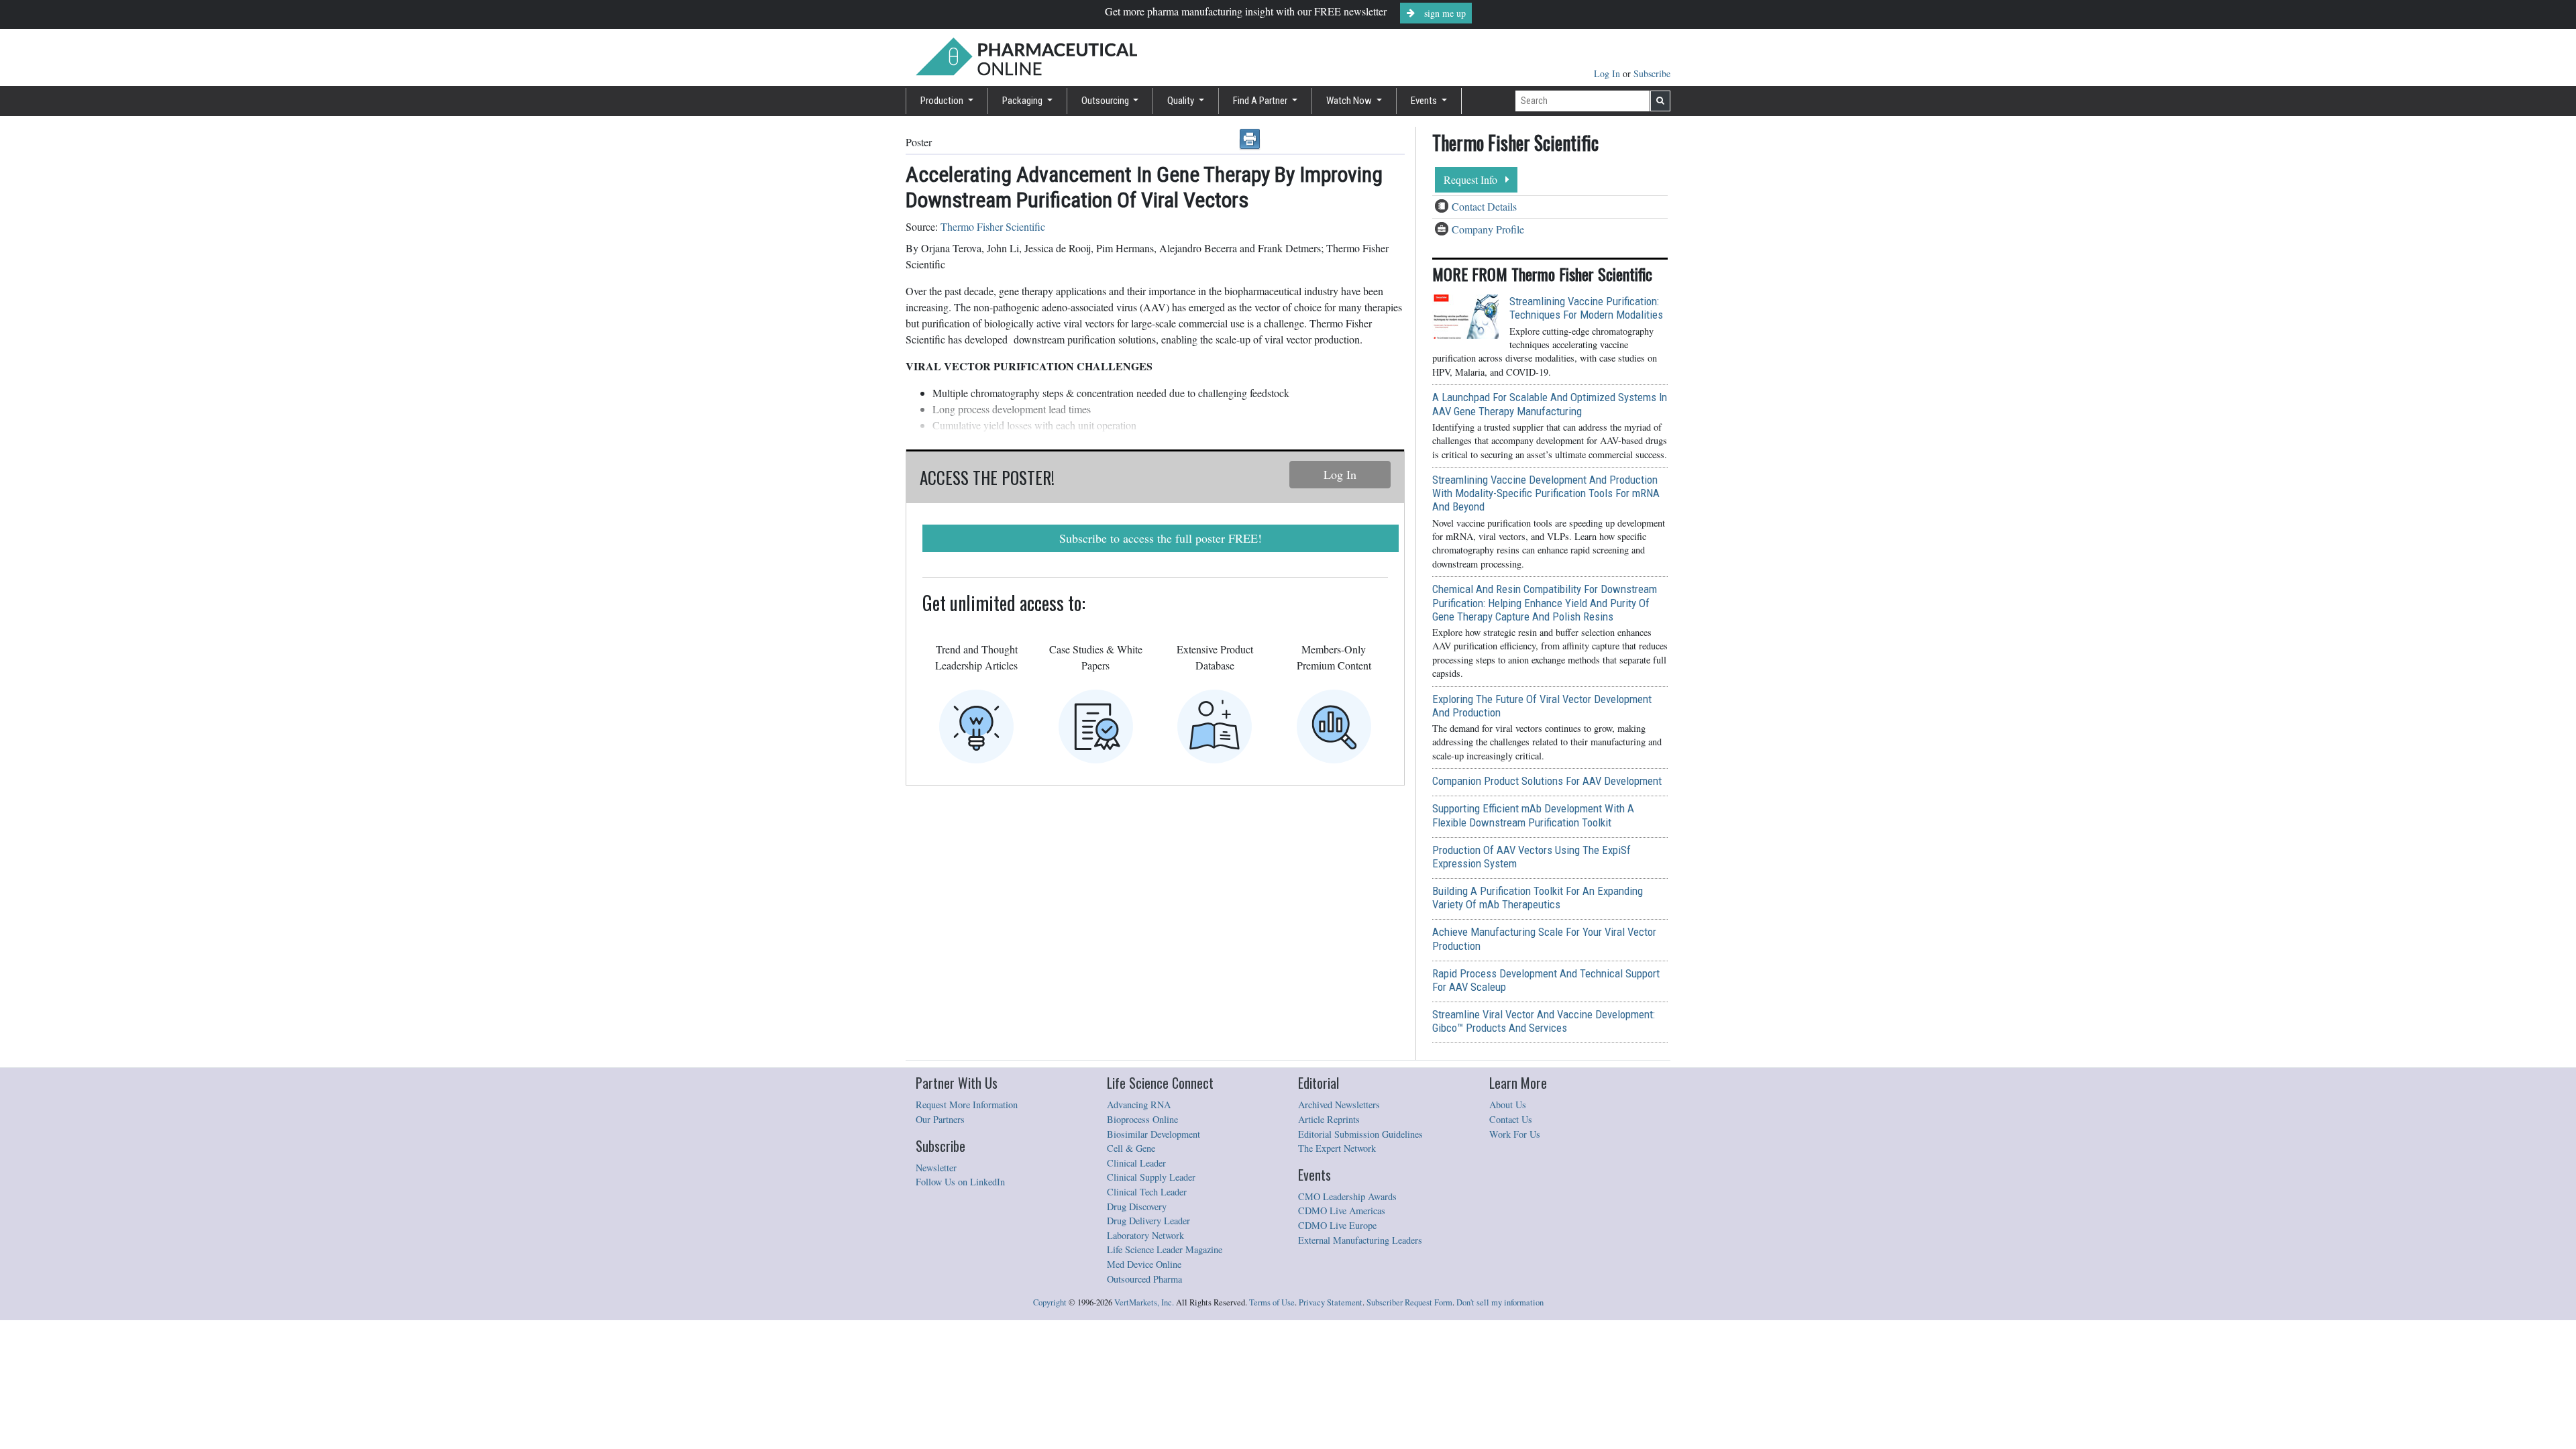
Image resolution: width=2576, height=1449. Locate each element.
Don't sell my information (1500, 1302)
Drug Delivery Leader (1148, 1221)
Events (1425, 101)
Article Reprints (1329, 1119)
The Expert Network (1337, 1148)
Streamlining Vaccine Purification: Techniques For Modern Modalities (1586, 308)
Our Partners (940, 1119)
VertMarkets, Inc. (1144, 1302)
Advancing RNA (1139, 1105)
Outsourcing (1106, 101)
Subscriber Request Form (1409, 1302)
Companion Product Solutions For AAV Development (1547, 781)
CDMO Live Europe (1337, 1225)
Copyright (1050, 1302)
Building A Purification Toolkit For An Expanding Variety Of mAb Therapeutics (1538, 898)
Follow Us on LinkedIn (960, 1182)
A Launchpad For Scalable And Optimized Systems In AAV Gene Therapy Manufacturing (1550, 404)
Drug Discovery (1137, 1206)
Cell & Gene (1131, 1148)
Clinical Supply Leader (1151, 1177)
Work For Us (1515, 1134)
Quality (1182, 101)
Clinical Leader (1136, 1163)
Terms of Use (1272, 1302)
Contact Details (1484, 206)
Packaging (1023, 101)
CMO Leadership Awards (1347, 1196)
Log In (1608, 73)
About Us (1508, 1105)
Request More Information (967, 1105)
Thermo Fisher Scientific (993, 226)
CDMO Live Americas (1342, 1211)
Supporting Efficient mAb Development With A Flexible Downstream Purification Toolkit (1533, 815)
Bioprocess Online (1142, 1119)
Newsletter (936, 1168)
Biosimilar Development (1153, 1134)
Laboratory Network (1145, 1235)
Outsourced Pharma (1144, 1279)
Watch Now (1350, 101)
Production (943, 101)
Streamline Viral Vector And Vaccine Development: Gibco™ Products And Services (1544, 1021)
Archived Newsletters (1339, 1105)
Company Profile (1488, 229)
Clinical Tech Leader (1147, 1192)
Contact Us (1511, 1119)
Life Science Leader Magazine (1165, 1249)
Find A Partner (1261, 101)
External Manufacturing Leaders (1360, 1240)
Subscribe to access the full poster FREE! (1161, 538)
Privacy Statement (1331, 1302)
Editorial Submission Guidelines (1360, 1134)
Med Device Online (1144, 1264)
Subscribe (1652, 73)
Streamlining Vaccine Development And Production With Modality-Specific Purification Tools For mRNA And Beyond (1546, 493)
